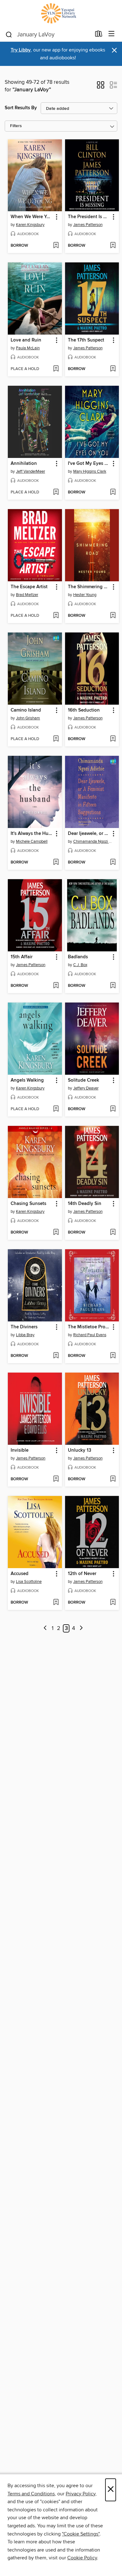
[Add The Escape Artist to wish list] (56, 616)
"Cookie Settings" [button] (81, 2534)
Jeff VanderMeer (30, 471)
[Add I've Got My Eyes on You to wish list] (113, 492)
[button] (101, 87)
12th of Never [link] (82, 1574)
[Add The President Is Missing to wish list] (113, 246)
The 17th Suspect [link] (86, 340)
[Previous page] (45, 1629)
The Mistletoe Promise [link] (89, 1327)
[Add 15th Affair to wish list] (56, 986)
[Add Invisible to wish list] (56, 1479)
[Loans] (99, 35)
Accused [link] (20, 1574)
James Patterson (88, 225)
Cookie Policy (82, 2558)
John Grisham (28, 718)
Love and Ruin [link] (26, 340)
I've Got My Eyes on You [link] (89, 464)
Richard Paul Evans (90, 1335)
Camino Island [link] (26, 710)
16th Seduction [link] (84, 710)
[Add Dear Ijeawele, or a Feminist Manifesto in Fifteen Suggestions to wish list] (113, 863)
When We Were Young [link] (32, 217)
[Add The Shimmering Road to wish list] (113, 616)
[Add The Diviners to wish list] (56, 1356)
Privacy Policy (81, 2494)
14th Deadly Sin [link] (85, 1204)
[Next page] (81, 1629)
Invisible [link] (20, 1450)
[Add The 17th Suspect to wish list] (113, 369)
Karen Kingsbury (30, 225)
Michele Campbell (32, 842)
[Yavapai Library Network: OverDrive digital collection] (61, 13)
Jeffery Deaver (86, 1088)
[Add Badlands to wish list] (113, 986)
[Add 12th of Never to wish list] (113, 1603)
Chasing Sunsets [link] (28, 1204)
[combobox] (48, 35)
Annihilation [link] (24, 464)
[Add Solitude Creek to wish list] (113, 1109)
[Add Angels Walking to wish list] (56, 1109)
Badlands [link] (78, 957)
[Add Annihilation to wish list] (56, 492)
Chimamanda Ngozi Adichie (93, 842)
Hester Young (85, 595)
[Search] (9, 34)
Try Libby (21, 50)
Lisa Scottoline (29, 1582)
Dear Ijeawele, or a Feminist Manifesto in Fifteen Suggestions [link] (89, 834)
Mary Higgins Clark (90, 471)
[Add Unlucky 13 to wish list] (113, 1479)
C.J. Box (80, 965)
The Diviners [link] (24, 1327)
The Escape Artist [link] (29, 587)
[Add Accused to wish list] (56, 1603)
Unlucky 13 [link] (80, 1450)
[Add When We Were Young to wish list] (56, 246)
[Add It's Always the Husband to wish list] (56, 863)
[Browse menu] (112, 34)
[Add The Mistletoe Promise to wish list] (113, 1356)
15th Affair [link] (22, 957)
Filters (16, 126)
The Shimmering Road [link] (89, 587)
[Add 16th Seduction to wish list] (113, 739)
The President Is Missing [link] (89, 217)
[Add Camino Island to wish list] (56, 739)
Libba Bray (25, 1335)
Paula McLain (28, 348)
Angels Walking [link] (27, 1080)
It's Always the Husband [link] (32, 834)
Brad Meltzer (27, 595)
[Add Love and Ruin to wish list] (56, 369)
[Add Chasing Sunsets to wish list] (56, 1233)
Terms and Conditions (31, 2494)
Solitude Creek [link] (84, 1080)
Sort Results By (21, 108)
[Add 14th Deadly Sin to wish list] (113, 1233)
